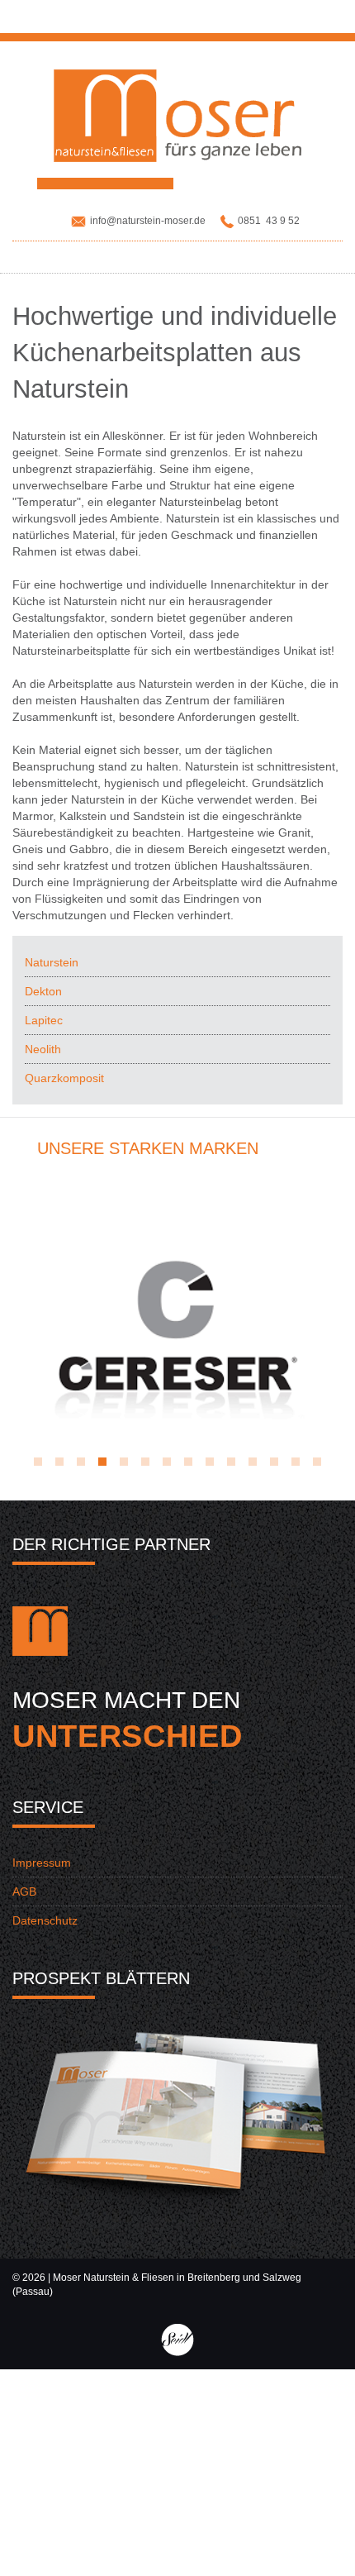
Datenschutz (45, 1920)
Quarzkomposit (64, 1078)
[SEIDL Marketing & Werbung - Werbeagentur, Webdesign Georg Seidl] (177, 2340)
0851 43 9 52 (269, 221)
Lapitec (44, 1020)
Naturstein (52, 962)
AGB (24, 1891)
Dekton (43, 991)
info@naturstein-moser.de (148, 221)
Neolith (43, 1049)
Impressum (42, 1863)
